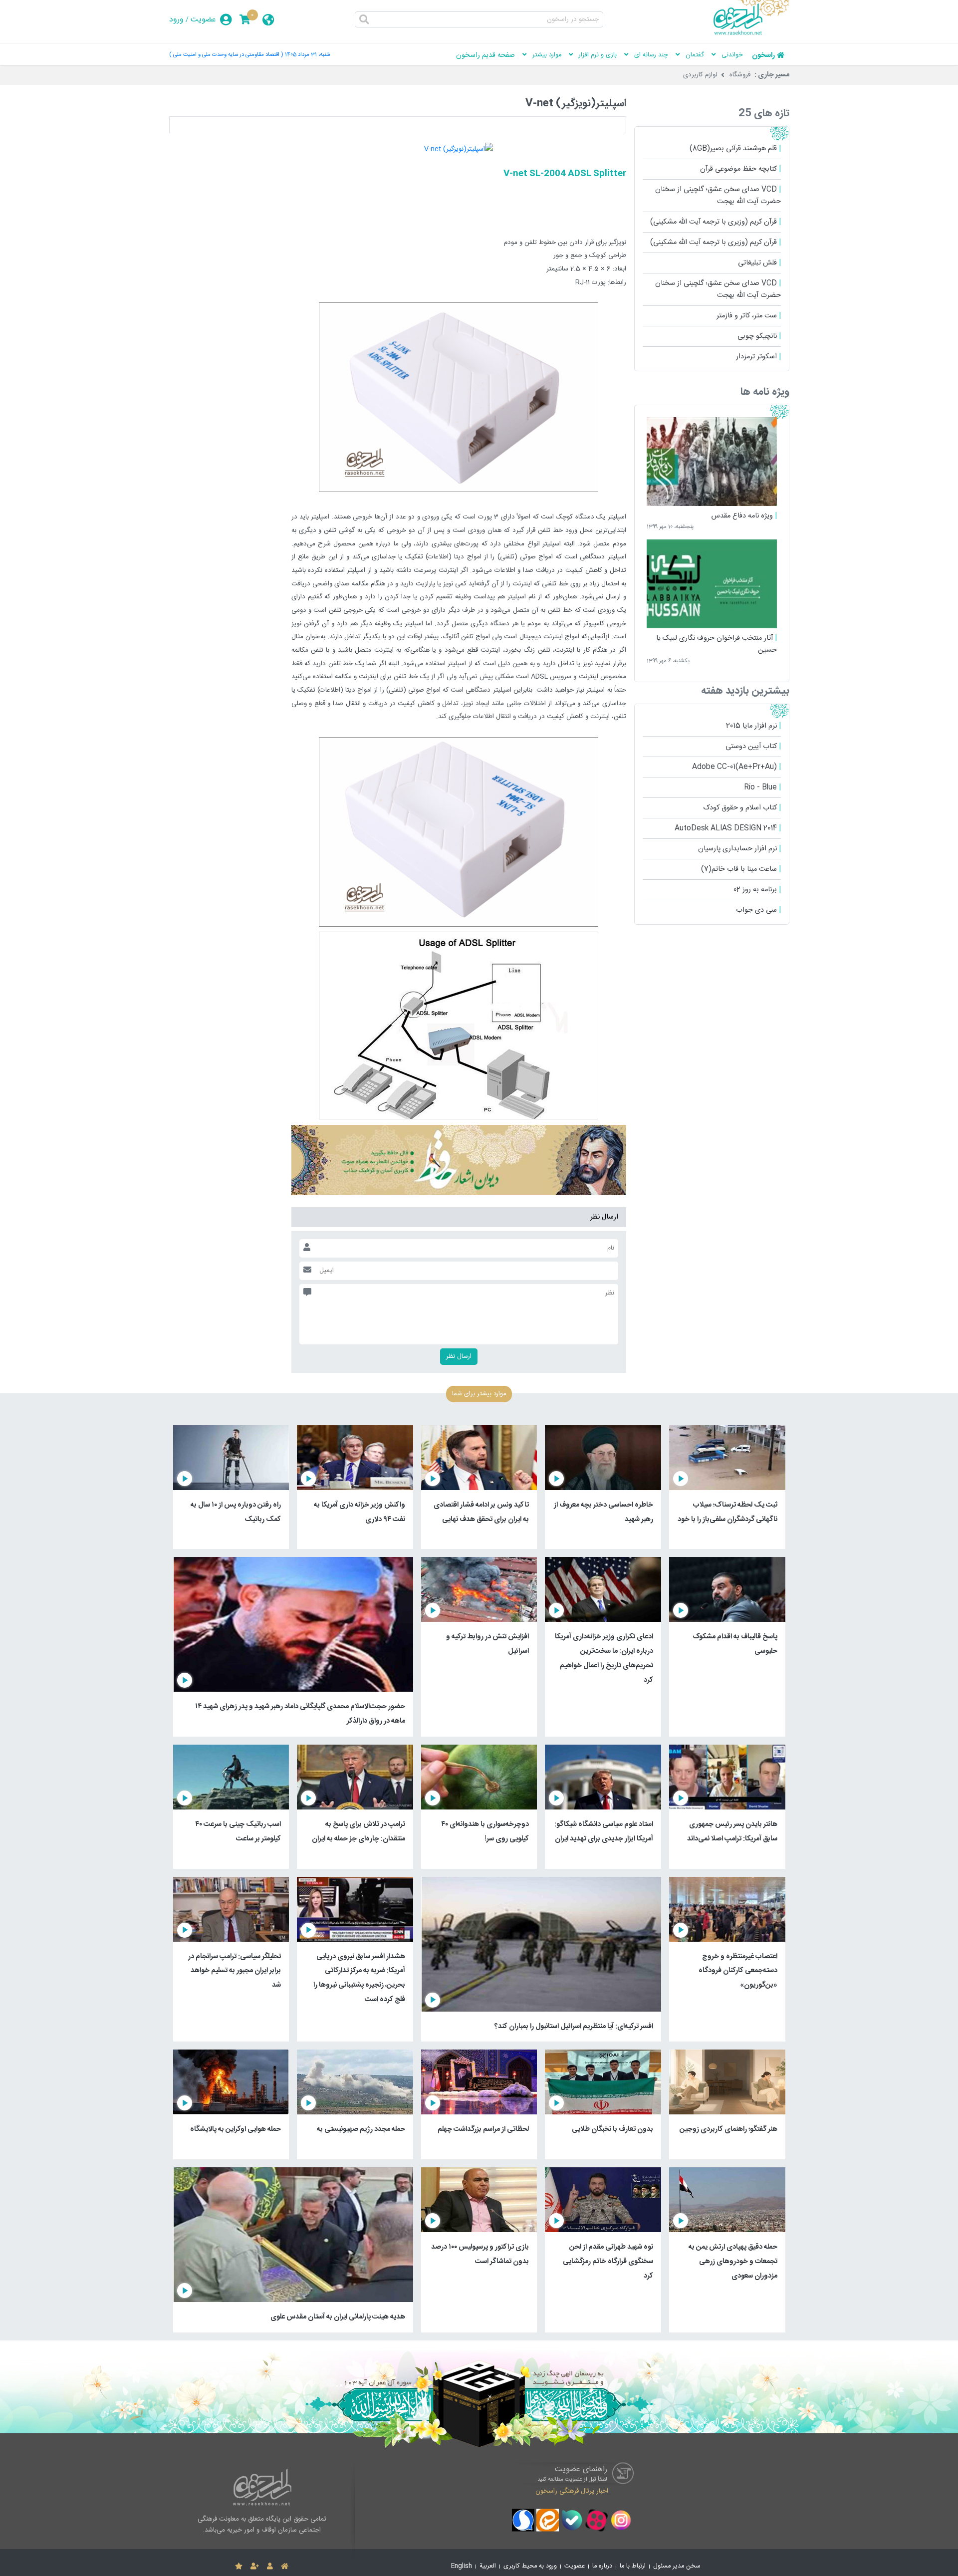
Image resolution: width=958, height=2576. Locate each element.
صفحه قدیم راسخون (485, 55)
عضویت (203, 20)
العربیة (488, 2566)
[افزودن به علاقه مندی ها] (239, 2567)
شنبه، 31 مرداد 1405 (307, 55)
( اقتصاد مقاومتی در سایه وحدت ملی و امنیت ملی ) (226, 55)
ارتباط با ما (633, 2566)
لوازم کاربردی (700, 75)
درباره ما (602, 2566)
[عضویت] (255, 2567)
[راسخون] (751, 33)
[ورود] (270, 2567)
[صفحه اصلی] (285, 2567)
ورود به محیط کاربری (530, 2566)
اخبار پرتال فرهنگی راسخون (572, 2491)
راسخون (763, 55)
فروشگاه (740, 75)
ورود (176, 20)
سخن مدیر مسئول (677, 2566)
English (462, 2566)
